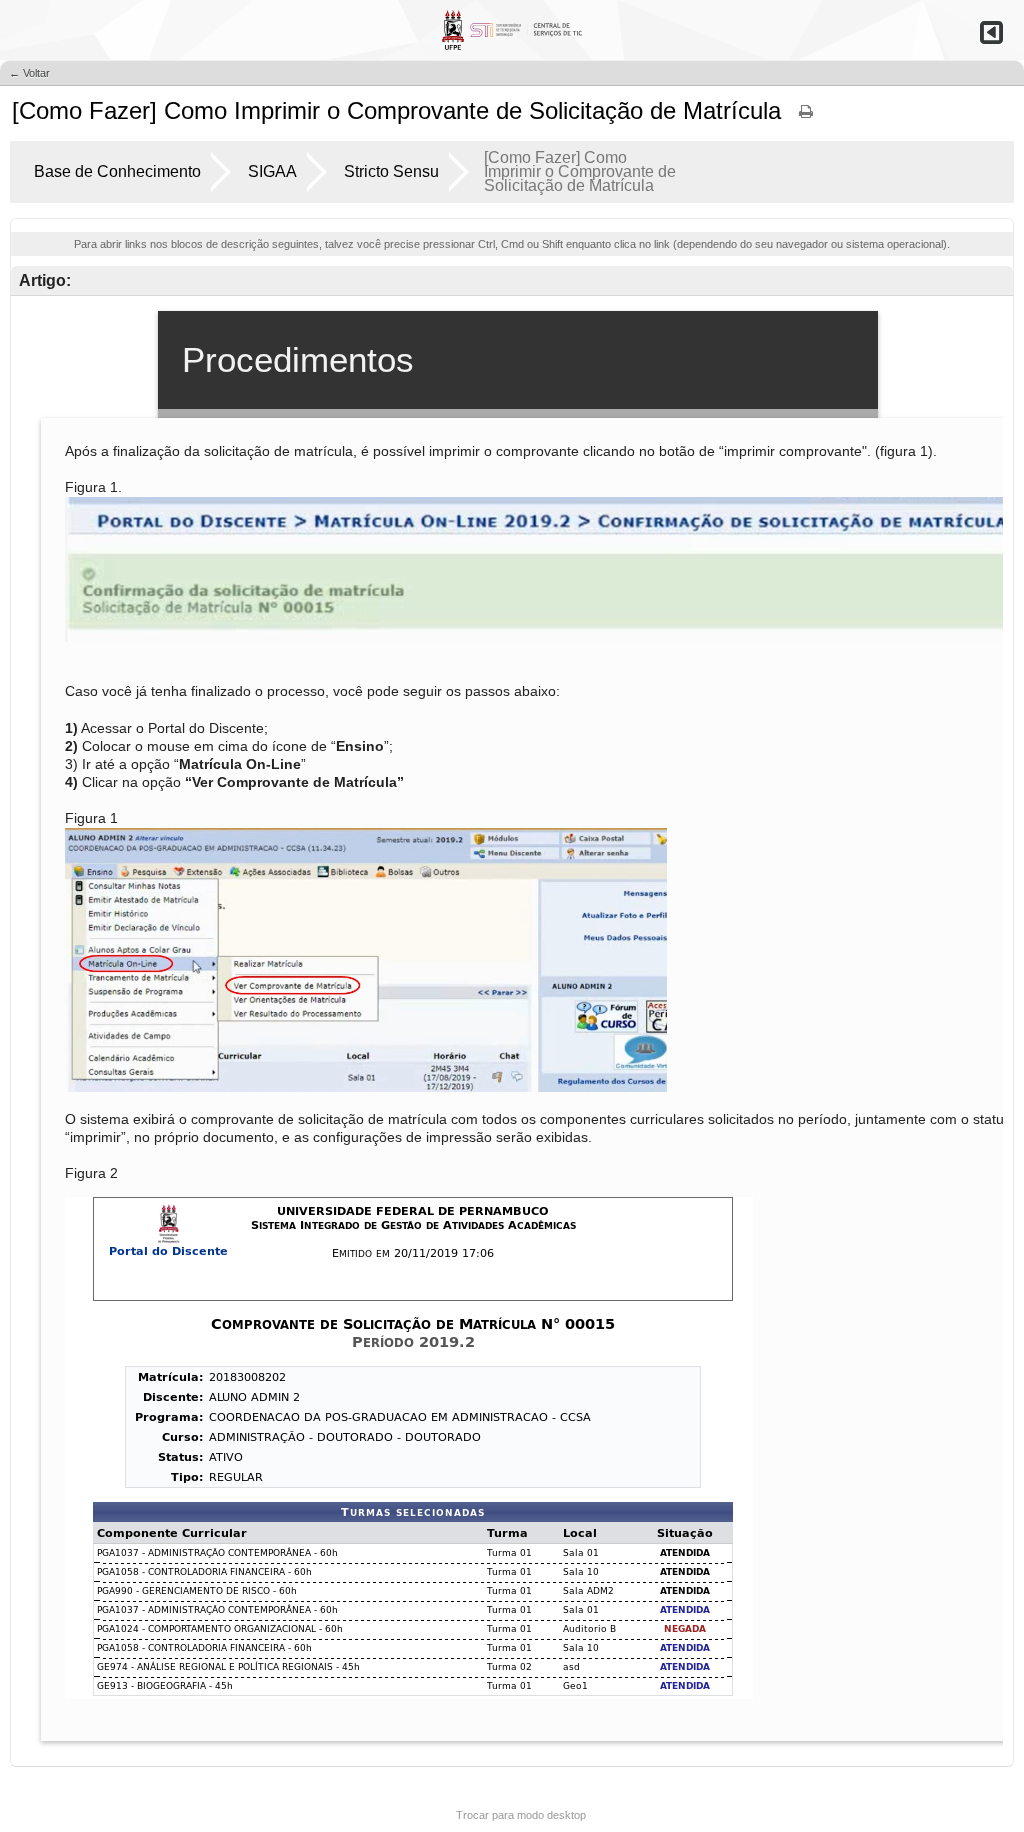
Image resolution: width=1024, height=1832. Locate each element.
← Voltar (29, 73)
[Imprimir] (806, 118)
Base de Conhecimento (117, 171)
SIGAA (272, 171)
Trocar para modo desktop (521, 1815)
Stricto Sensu (391, 171)
